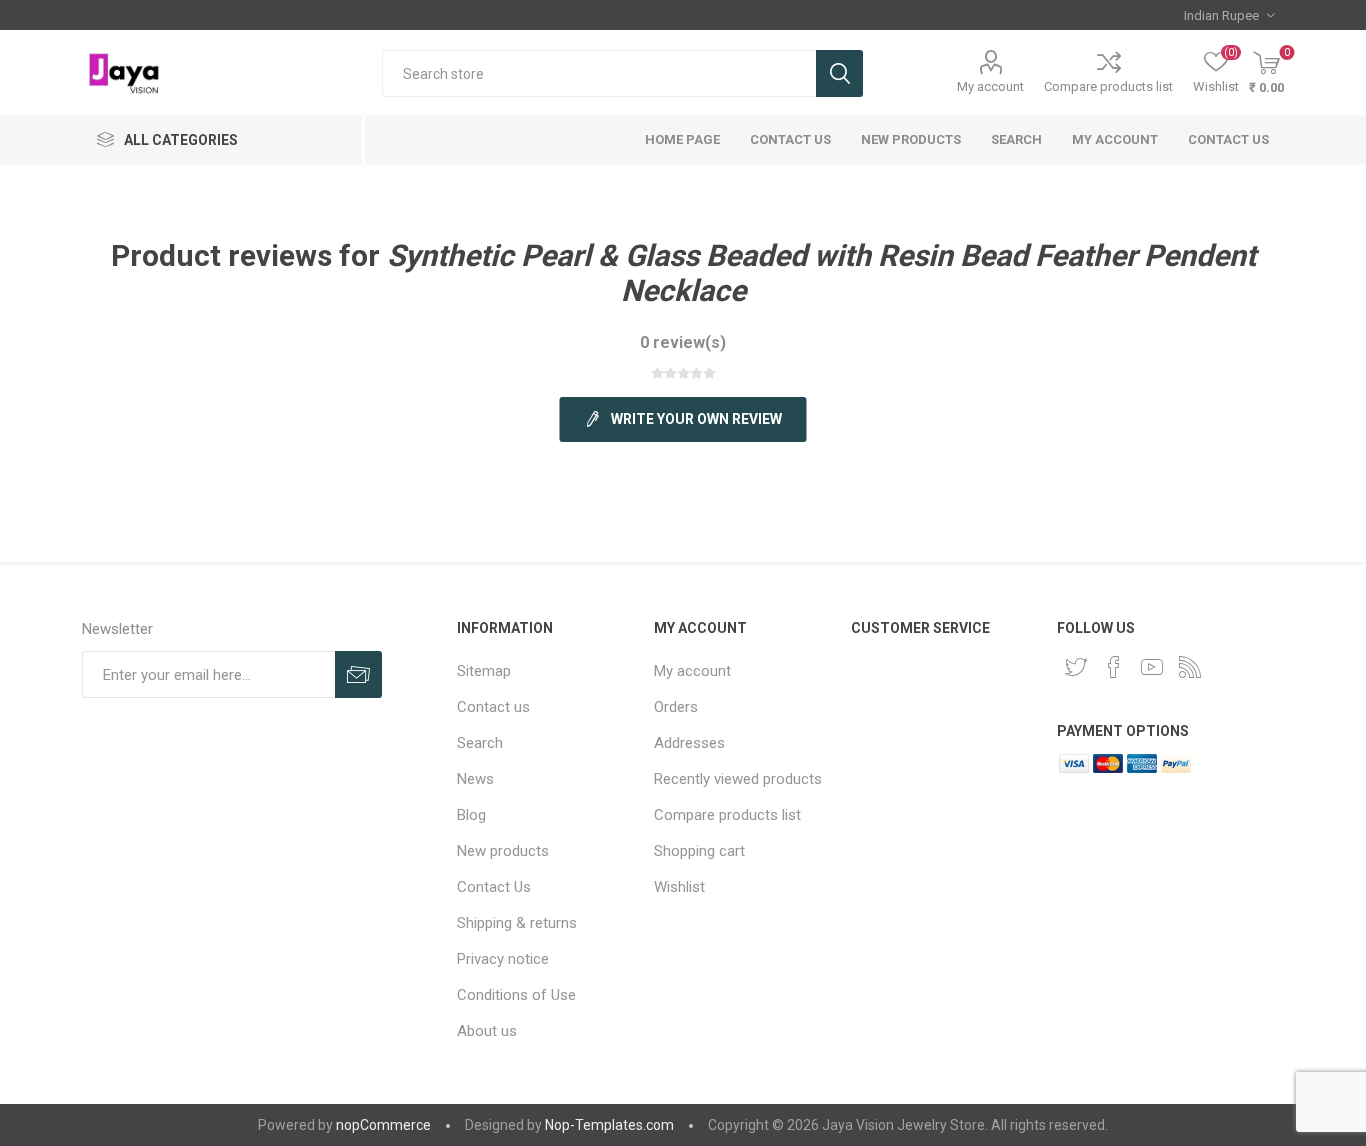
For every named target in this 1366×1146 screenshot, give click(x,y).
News (475, 779)
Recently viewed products (738, 779)
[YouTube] (1152, 667)
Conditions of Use (516, 995)
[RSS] (1190, 667)
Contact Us (790, 139)
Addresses (689, 743)
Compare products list (1108, 86)
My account (990, 86)
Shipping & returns (517, 923)
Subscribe (358, 674)
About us (487, 1031)
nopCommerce (383, 1125)
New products (911, 139)
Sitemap (484, 671)
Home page (682, 139)
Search (839, 73)
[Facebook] (1114, 667)
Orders (676, 707)
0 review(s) (683, 342)
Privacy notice (503, 959)
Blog (471, 815)
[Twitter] (1076, 667)
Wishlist (679, 887)
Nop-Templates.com (609, 1125)
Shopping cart (699, 851)
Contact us (1228, 139)
